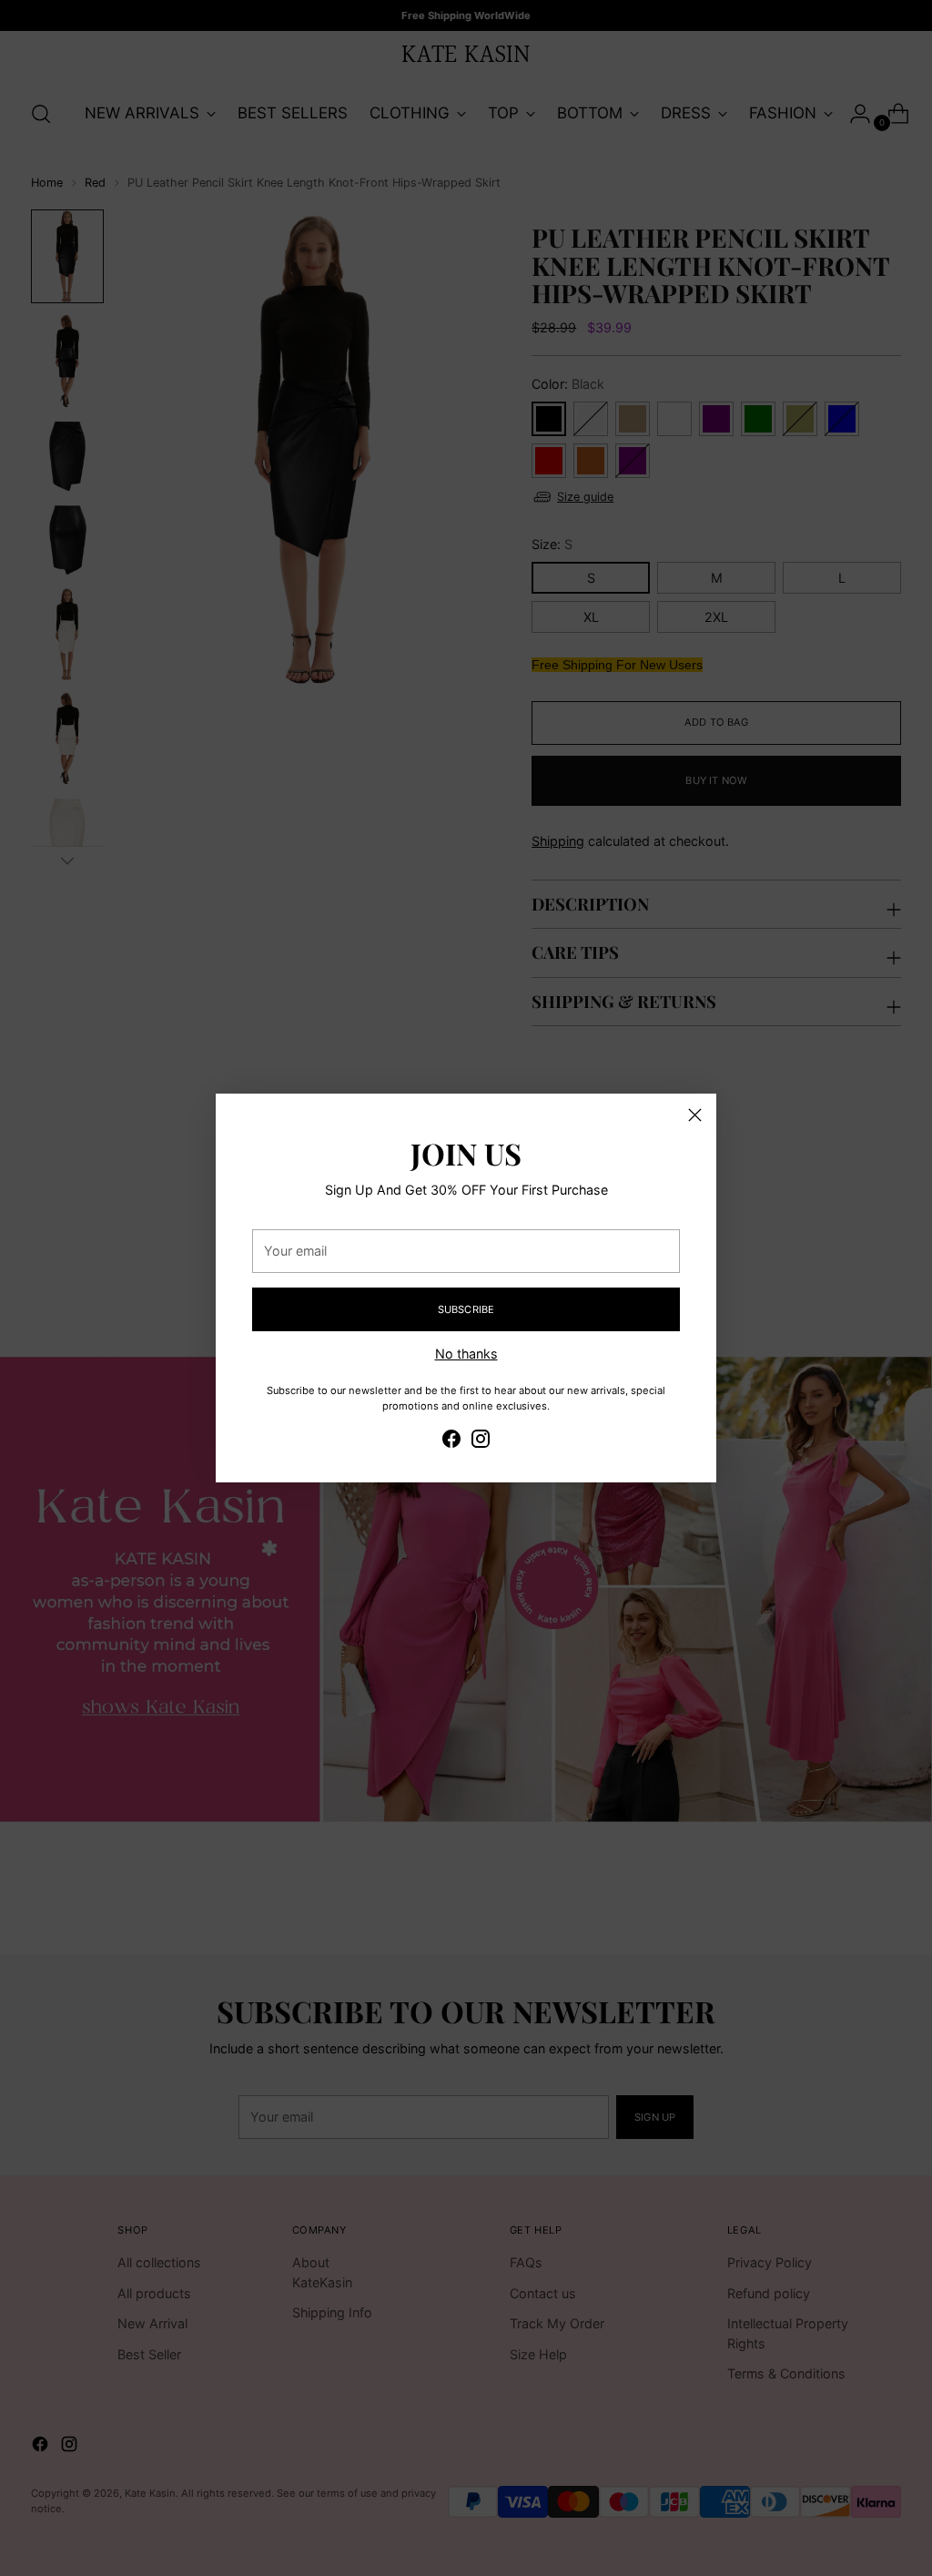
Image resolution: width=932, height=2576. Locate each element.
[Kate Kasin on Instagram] (481, 1441)
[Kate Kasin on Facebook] (451, 1441)
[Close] (695, 1115)
